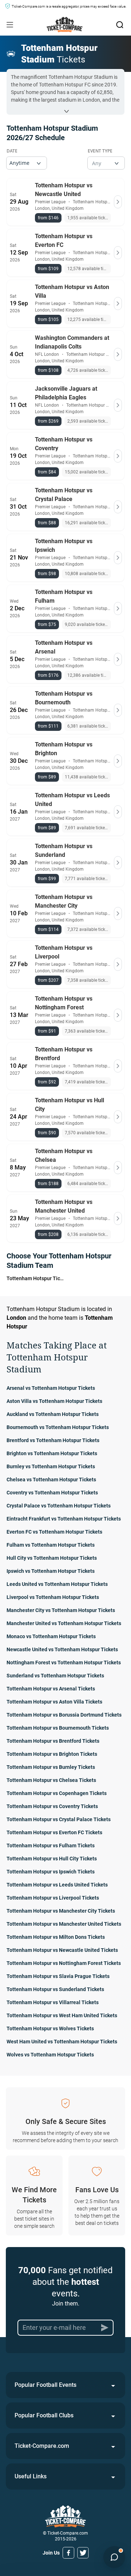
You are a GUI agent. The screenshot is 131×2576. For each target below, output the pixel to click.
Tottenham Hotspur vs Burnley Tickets (51, 1767)
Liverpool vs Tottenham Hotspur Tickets (53, 1597)
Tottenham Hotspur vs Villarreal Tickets (53, 2002)
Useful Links (31, 2476)
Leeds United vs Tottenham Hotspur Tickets (57, 1584)
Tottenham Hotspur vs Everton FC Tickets (54, 1832)
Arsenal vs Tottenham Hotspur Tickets (51, 1388)
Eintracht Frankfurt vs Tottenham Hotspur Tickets (64, 1519)
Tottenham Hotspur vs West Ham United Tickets (62, 2015)
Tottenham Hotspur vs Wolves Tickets (50, 2028)
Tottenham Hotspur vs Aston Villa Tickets (54, 1702)
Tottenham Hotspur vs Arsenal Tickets (51, 1689)
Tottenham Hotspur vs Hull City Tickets (52, 1859)
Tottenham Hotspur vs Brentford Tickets (53, 1741)
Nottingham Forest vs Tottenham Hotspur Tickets (64, 1663)
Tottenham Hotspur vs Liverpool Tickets (53, 1898)
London (16, 1318)
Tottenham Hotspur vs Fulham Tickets (51, 1845)
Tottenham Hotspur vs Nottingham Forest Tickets (64, 1963)
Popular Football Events (45, 2385)
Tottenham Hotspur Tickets (36, 1278)
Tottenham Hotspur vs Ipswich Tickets (51, 1872)
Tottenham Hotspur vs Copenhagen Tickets (57, 1793)
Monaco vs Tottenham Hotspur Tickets (51, 1636)
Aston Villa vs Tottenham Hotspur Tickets (54, 1401)
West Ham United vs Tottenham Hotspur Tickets (62, 2042)
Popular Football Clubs (44, 2415)
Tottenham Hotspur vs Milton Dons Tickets (56, 1937)
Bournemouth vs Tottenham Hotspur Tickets (58, 1427)
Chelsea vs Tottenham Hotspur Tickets (51, 1480)
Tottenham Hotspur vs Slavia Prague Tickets (58, 1976)
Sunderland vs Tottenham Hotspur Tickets (55, 1676)
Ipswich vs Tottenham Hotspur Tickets (51, 1571)
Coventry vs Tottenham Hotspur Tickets (52, 1493)
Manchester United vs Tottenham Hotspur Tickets (64, 1623)
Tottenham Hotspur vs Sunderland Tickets (55, 1989)
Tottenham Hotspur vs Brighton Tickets (52, 1754)
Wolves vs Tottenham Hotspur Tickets (50, 2055)
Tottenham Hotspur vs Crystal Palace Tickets (59, 1819)
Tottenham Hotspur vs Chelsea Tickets (51, 1780)
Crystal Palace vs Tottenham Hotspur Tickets (59, 1506)
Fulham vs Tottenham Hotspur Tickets (51, 1545)
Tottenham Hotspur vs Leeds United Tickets (57, 1885)
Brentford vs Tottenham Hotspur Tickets (53, 1440)
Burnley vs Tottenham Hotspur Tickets (51, 1466)
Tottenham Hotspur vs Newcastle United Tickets (62, 1950)
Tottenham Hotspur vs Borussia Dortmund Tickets (64, 1715)
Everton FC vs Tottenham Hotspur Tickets (54, 1532)
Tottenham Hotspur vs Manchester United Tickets (64, 1924)
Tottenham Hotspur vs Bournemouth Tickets (58, 1728)
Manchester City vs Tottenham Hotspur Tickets (61, 1610)
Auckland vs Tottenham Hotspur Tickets (53, 1414)
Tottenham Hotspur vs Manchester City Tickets (61, 1911)
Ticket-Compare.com (42, 2446)
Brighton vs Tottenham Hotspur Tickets (52, 1453)
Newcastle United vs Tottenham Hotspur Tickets (62, 1649)
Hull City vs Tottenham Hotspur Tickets (52, 1558)
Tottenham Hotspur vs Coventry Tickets (52, 1806)
